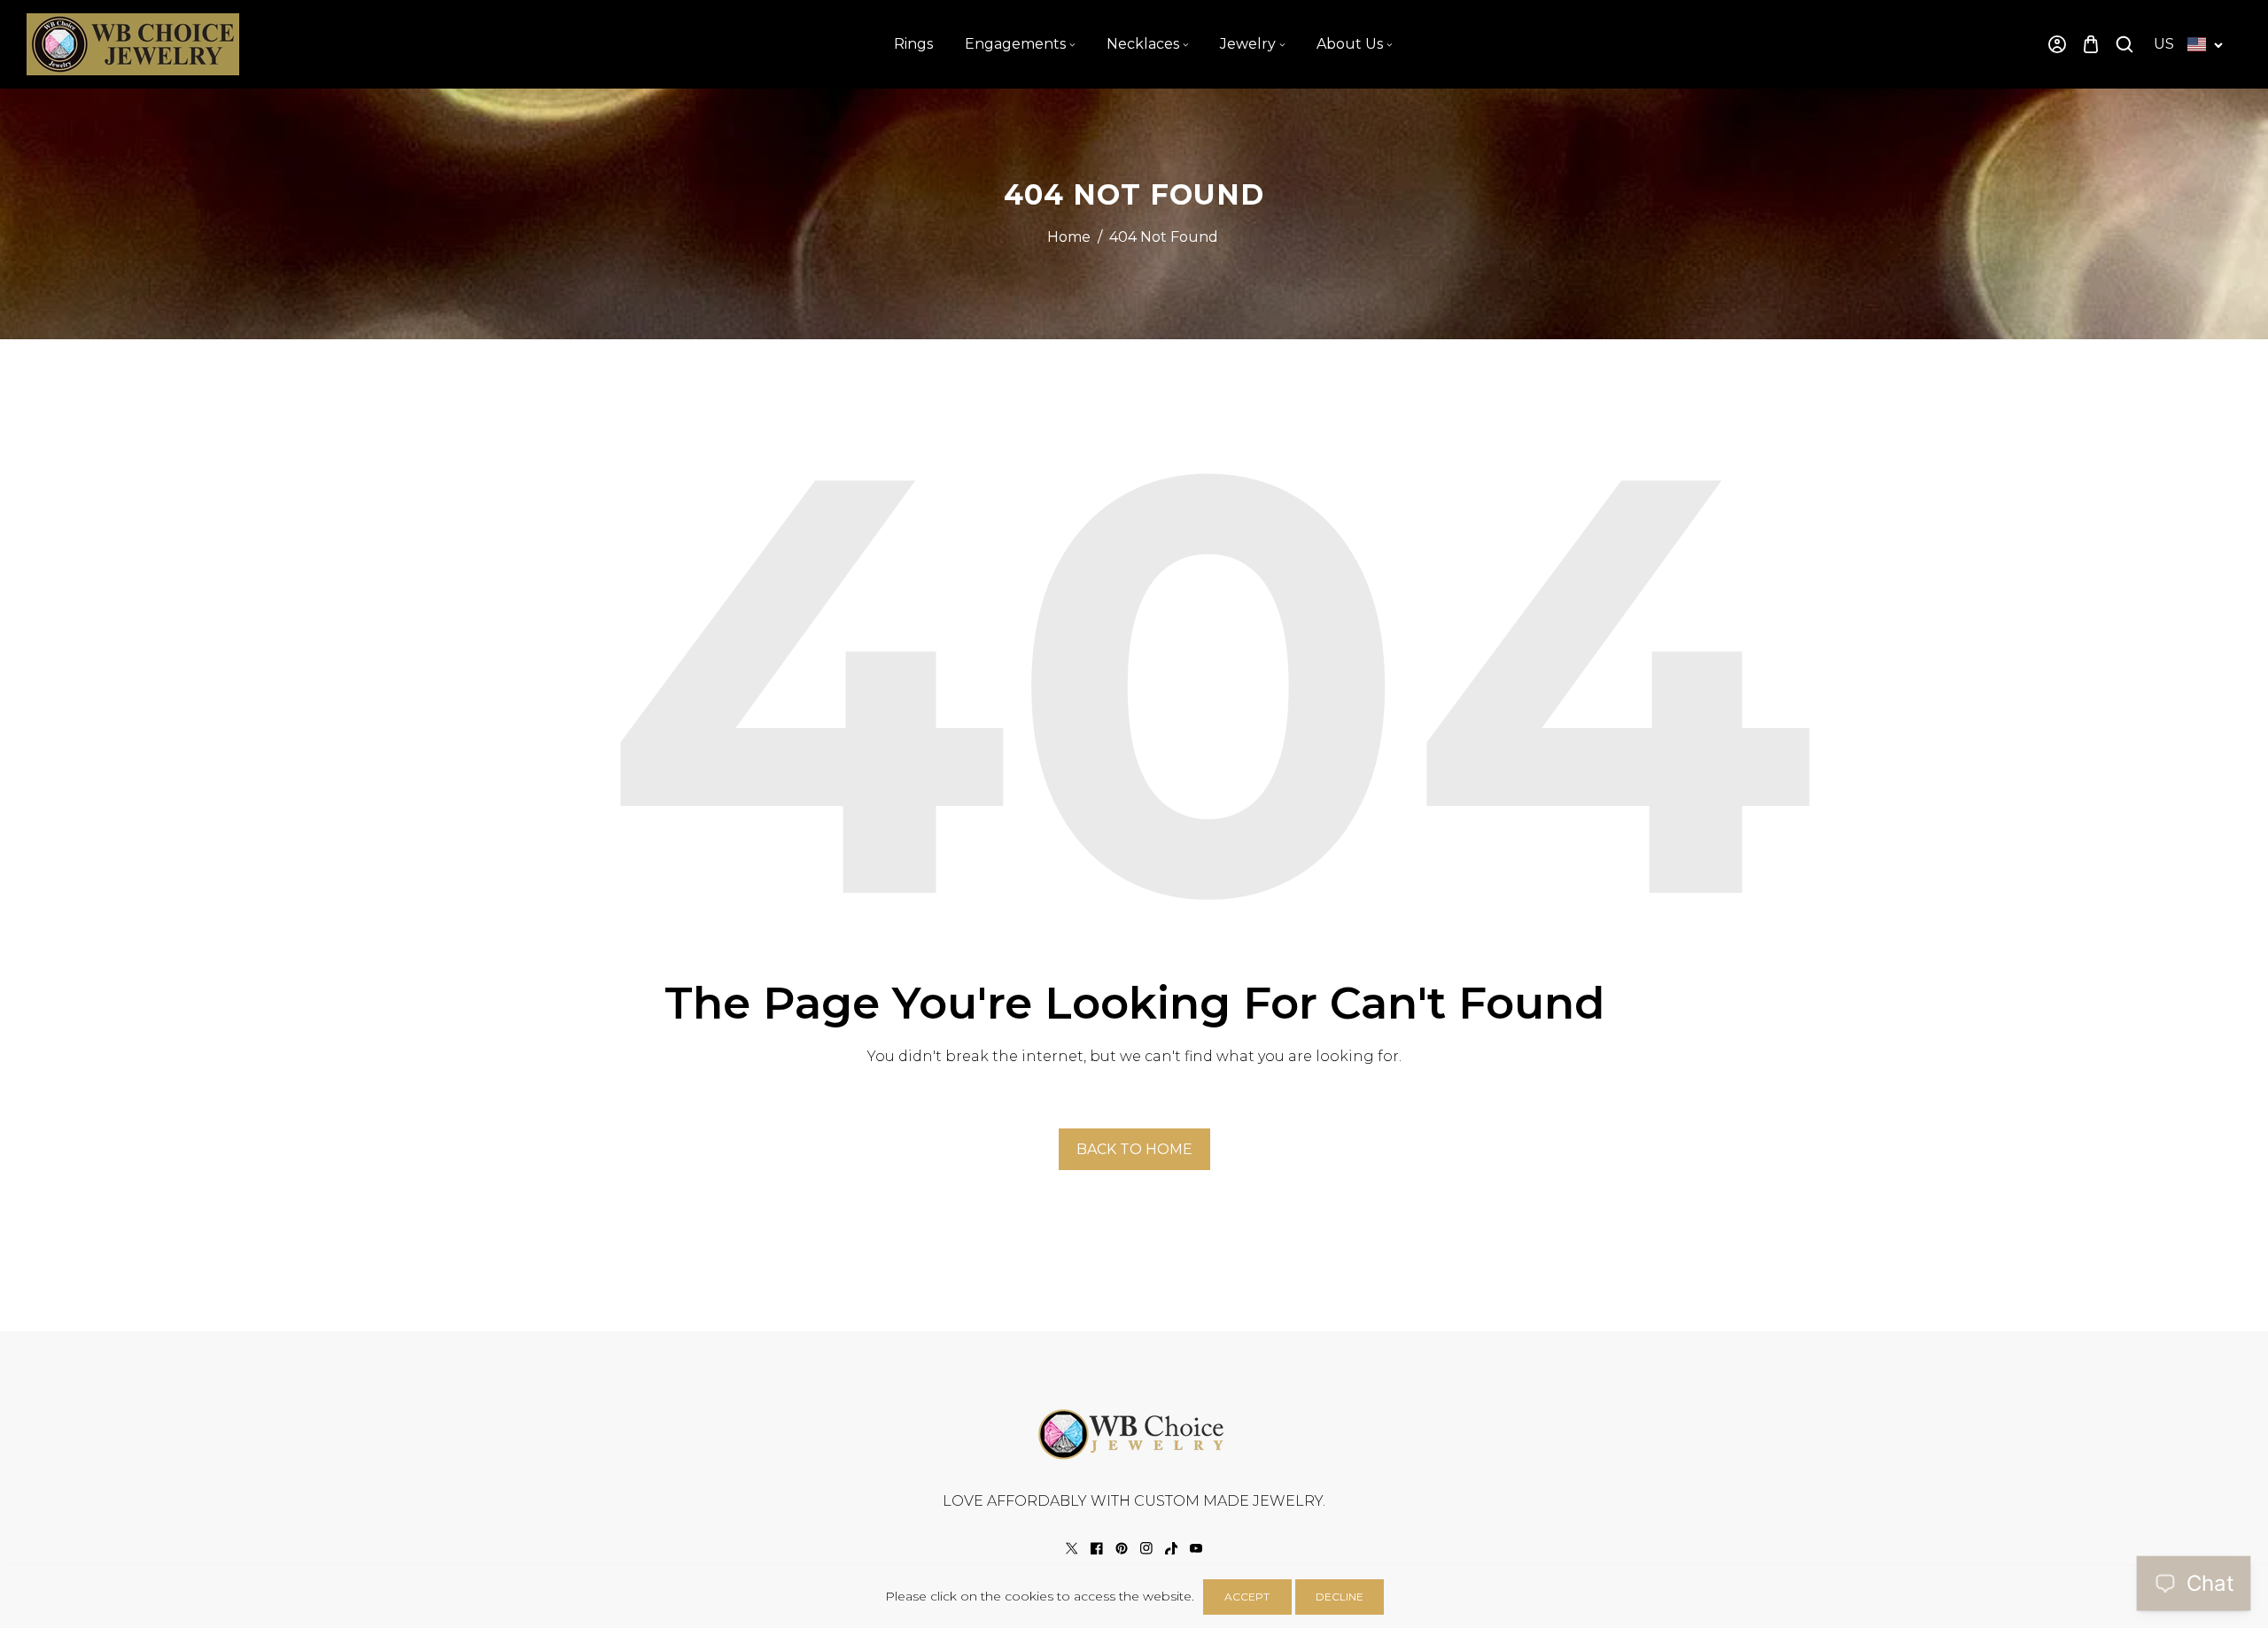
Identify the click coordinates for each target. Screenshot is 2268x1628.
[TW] (1072, 1548)
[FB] (1097, 1548)
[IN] (1146, 1548)
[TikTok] (1171, 1548)
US (2164, 44)
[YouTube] (1196, 1548)
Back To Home (1134, 1149)
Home (1069, 237)
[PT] (1122, 1548)
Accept (1247, 1597)
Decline (1340, 1597)
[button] (2091, 45)
